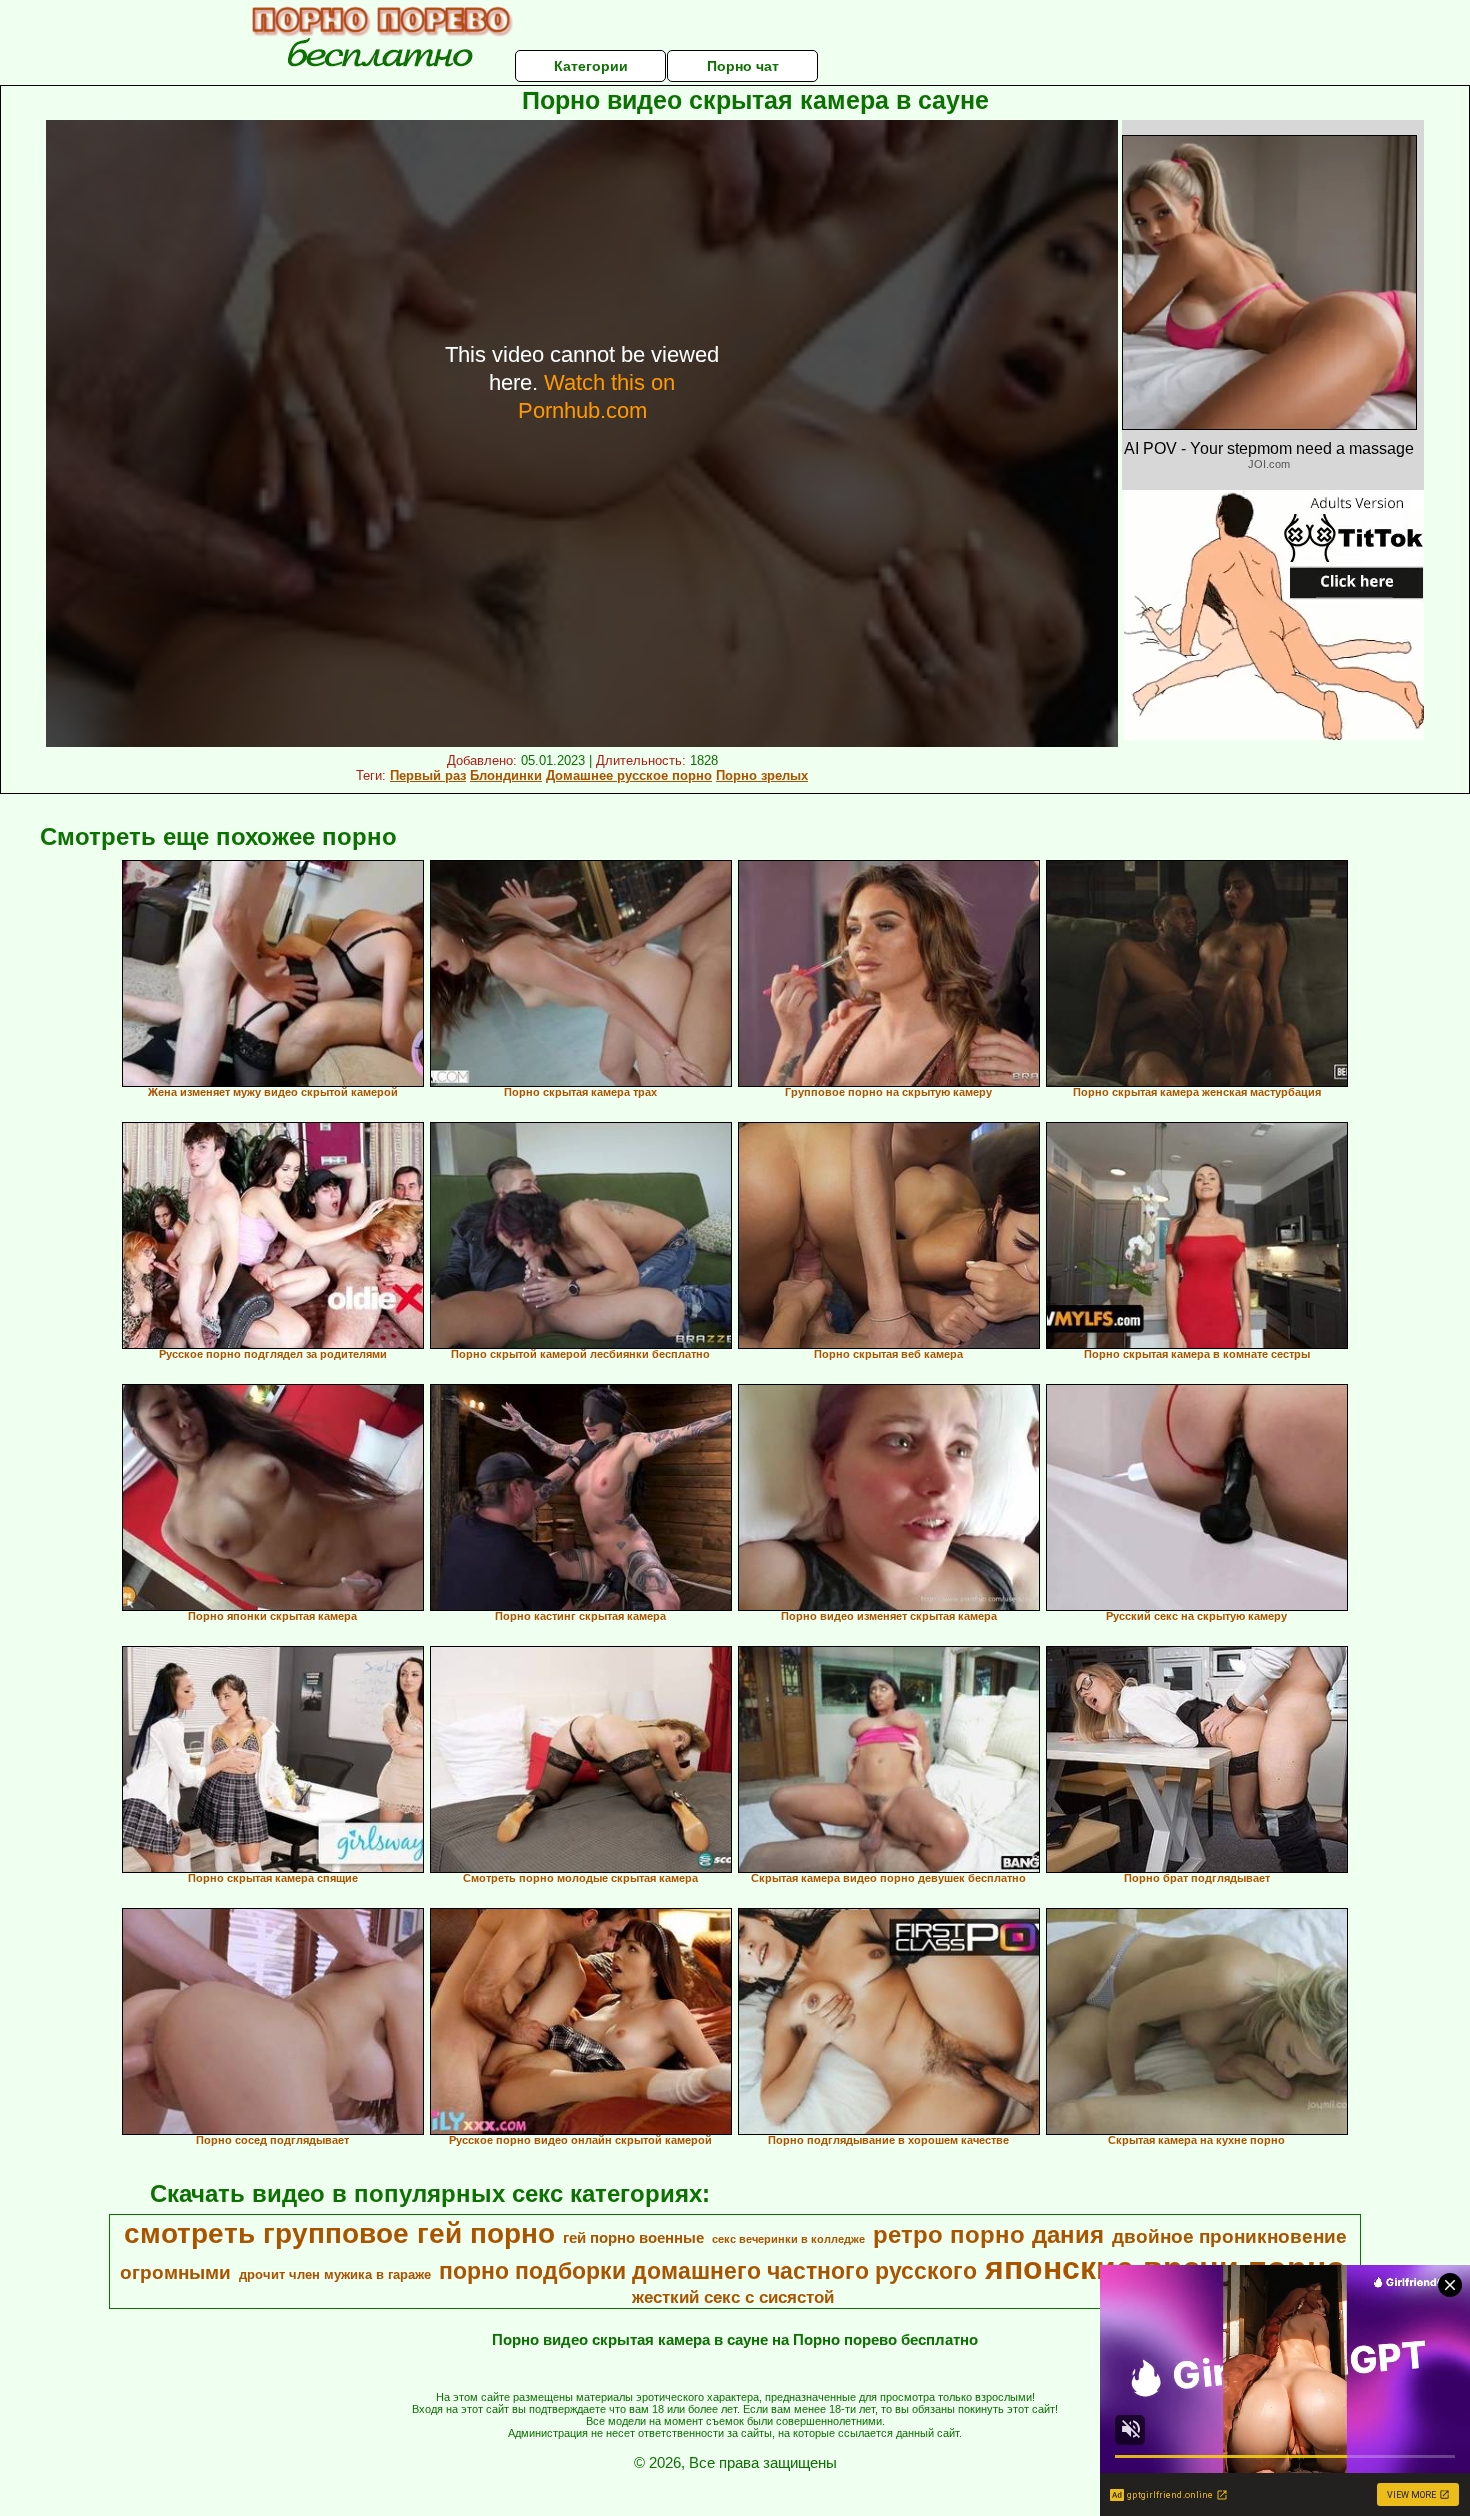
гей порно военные (633, 2238)
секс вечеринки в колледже (788, 2239)
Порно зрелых (762, 775)
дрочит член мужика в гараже (335, 2274)
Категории (591, 66)
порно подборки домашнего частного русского (708, 2271)
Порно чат (743, 66)
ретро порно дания (988, 2234)
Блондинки (506, 775)
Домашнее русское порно (629, 775)
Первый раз (428, 775)
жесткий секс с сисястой (733, 2297)
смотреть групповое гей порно (339, 2233)
